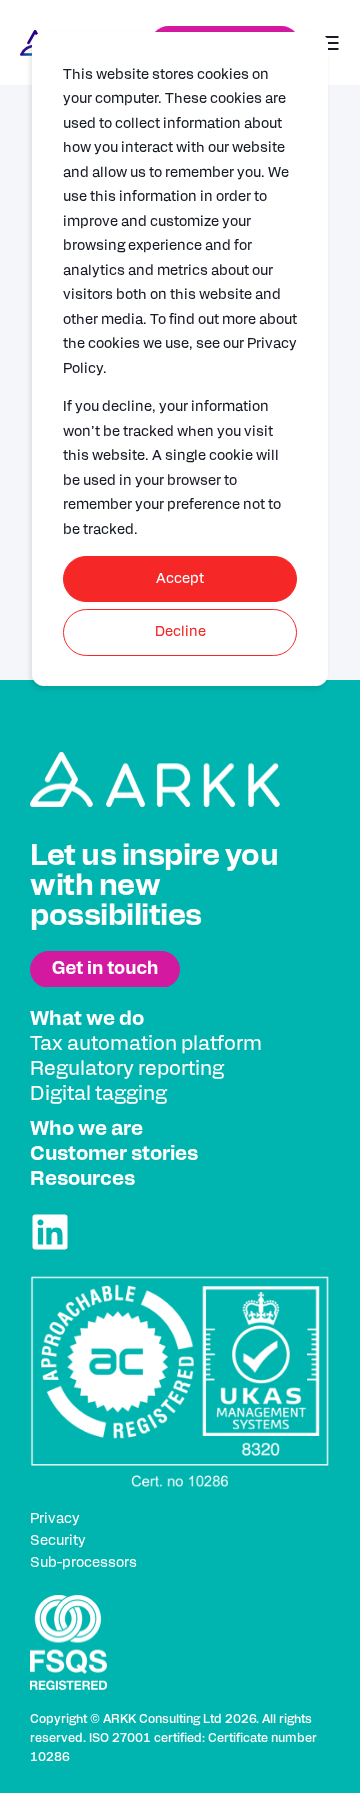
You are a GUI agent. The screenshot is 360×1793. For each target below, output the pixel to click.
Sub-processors (83, 1563)
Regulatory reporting (127, 1069)
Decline (180, 632)
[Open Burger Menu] (330, 43)
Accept (180, 579)
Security (58, 1541)
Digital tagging (98, 1094)
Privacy (55, 1519)
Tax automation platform (146, 1044)
